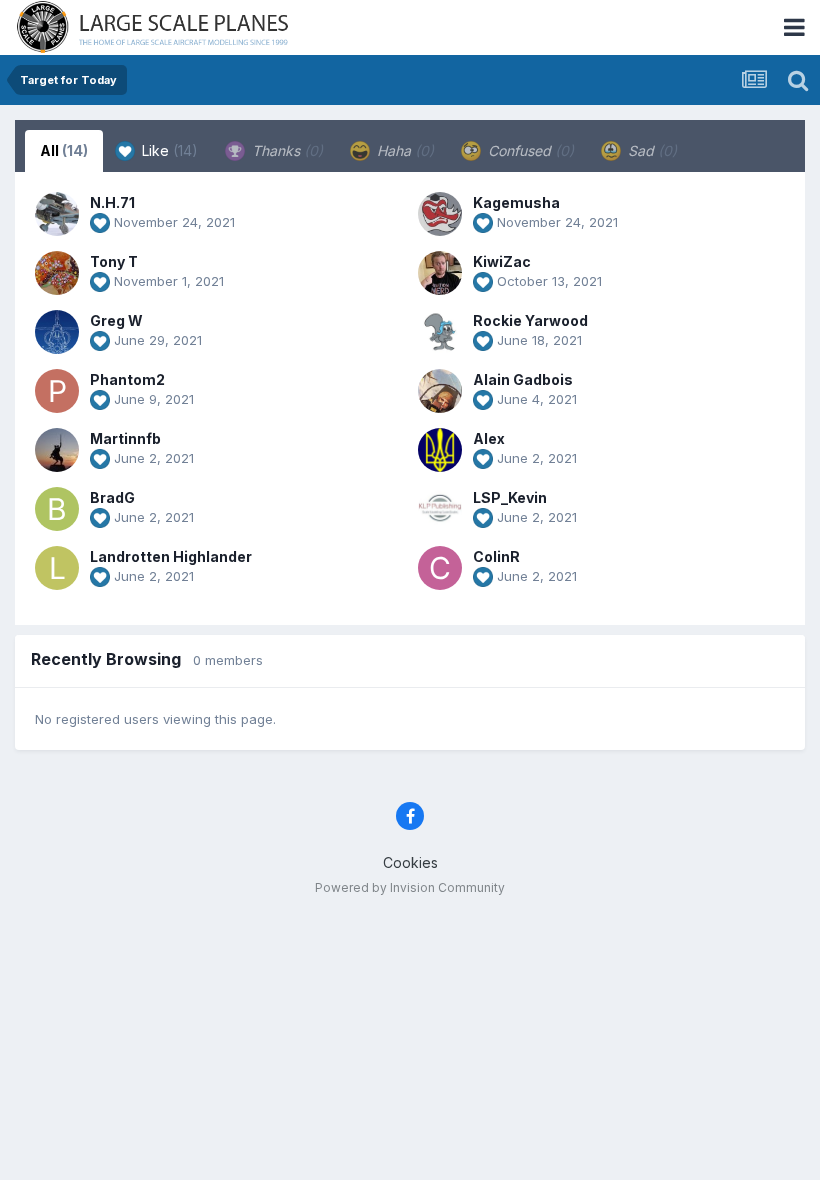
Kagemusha (516, 202)
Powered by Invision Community (410, 887)
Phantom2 (127, 379)
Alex (489, 438)
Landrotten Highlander (171, 556)
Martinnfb (125, 438)
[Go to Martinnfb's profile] (57, 450)
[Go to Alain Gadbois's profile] (440, 391)
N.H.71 (112, 202)
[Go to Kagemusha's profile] (440, 214)
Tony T (114, 261)
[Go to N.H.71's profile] (57, 214)
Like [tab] (168, 150)
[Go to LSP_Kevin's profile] (440, 509)
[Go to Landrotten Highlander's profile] (57, 568)
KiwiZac (502, 261)
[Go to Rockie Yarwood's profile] (440, 332)
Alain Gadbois (523, 379)
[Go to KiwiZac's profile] (440, 273)
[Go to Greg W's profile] (57, 332)
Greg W (116, 320)
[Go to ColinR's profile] (440, 568)
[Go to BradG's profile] (57, 509)
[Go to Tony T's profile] (57, 273)
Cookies (410, 862)
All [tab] (64, 150)
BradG (112, 497)
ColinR (496, 556)
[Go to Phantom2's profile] (57, 391)
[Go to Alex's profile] (440, 450)
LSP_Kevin (510, 497)
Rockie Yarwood (530, 320)
